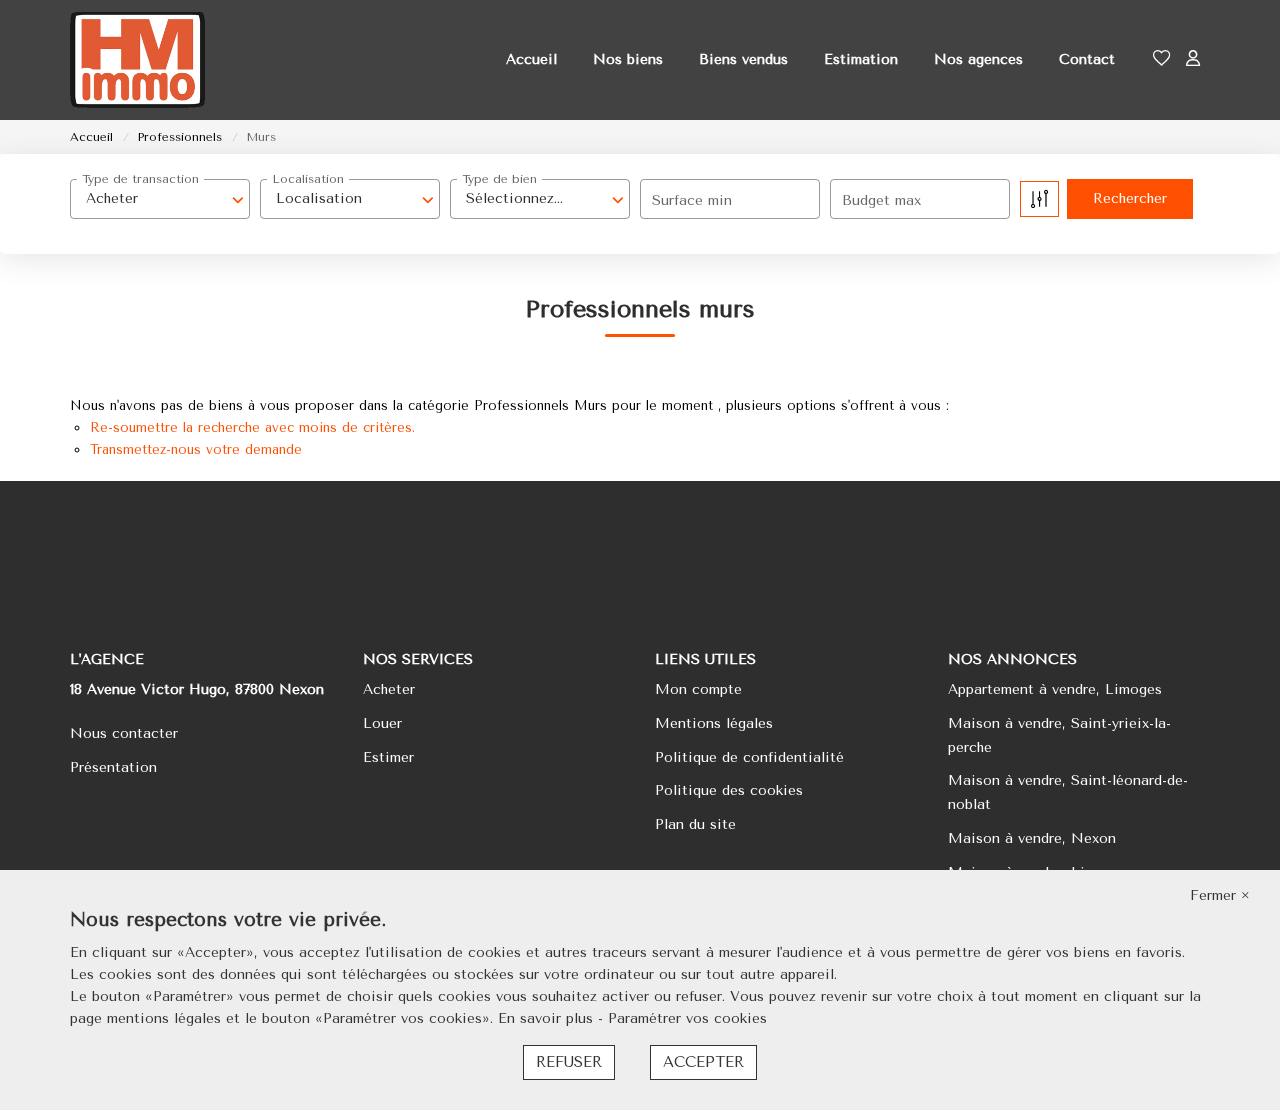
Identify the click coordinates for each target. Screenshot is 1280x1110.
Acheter (389, 689)
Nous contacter (124, 733)
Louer (382, 723)
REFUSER (569, 1062)
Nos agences (978, 59)
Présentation (113, 767)
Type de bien (499, 179)
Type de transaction (140, 179)
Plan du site (695, 824)
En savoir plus (548, 1018)
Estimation (861, 59)
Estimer (388, 757)
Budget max (881, 200)
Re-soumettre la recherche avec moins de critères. (252, 427)
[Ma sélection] (1162, 59)
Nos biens (628, 59)
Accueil (531, 59)
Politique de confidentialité (749, 757)
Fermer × (1220, 895)
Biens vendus (743, 59)
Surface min (692, 200)
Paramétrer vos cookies (687, 1018)
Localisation (308, 179)
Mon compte (698, 689)
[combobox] (160, 199)
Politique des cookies (729, 790)
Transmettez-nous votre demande (196, 449)
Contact (1087, 59)
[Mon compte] (1193, 59)
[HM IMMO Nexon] (154, 60)
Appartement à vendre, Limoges (1055, 689)
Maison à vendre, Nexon (1032, 838)
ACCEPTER (703, 1062)
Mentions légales (714, 723)
